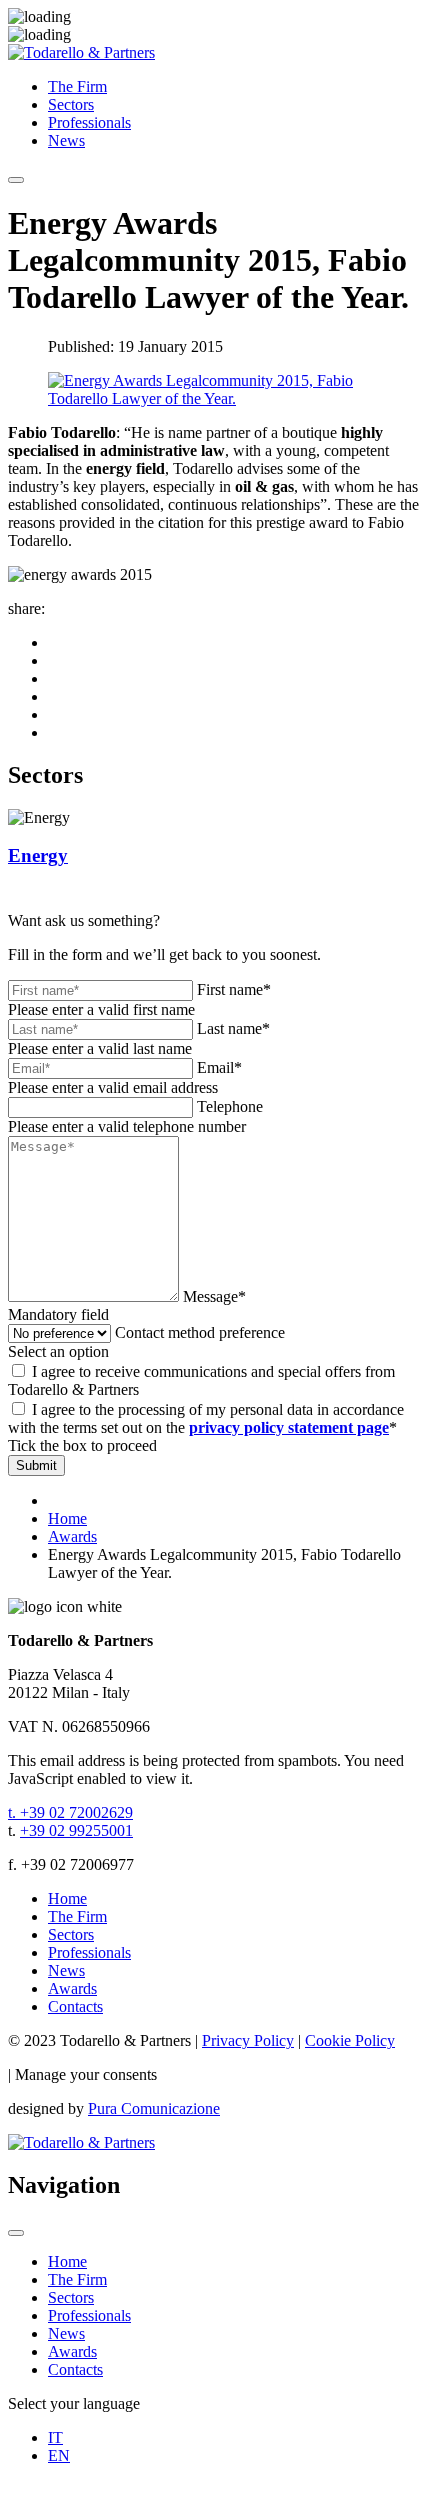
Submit (36, 1465)
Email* (219, 1067)
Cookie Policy (350, 2040)
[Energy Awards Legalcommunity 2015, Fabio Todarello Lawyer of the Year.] (215, 398)
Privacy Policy (248, 2040)
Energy (38, 855)
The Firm (77, 86)
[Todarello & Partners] (81, 52)
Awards (72, 1988)
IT (55, 2437)
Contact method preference (200, 1332)
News (66, 140)
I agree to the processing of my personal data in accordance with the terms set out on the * (206, 1418)
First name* (234, 989)
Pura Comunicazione (154, 2108)
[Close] (16, 2233)
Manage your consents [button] (86, 2074)
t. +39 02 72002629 (70, 1812)
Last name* (233, 1028)
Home (67, 1898)
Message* (214, 1296)
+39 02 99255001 (76, 1830)
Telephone (230, 1106)
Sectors (71, 104)
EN (59, 2455)
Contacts (75, 2006)
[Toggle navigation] (16, 180)
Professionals (89, 122)
